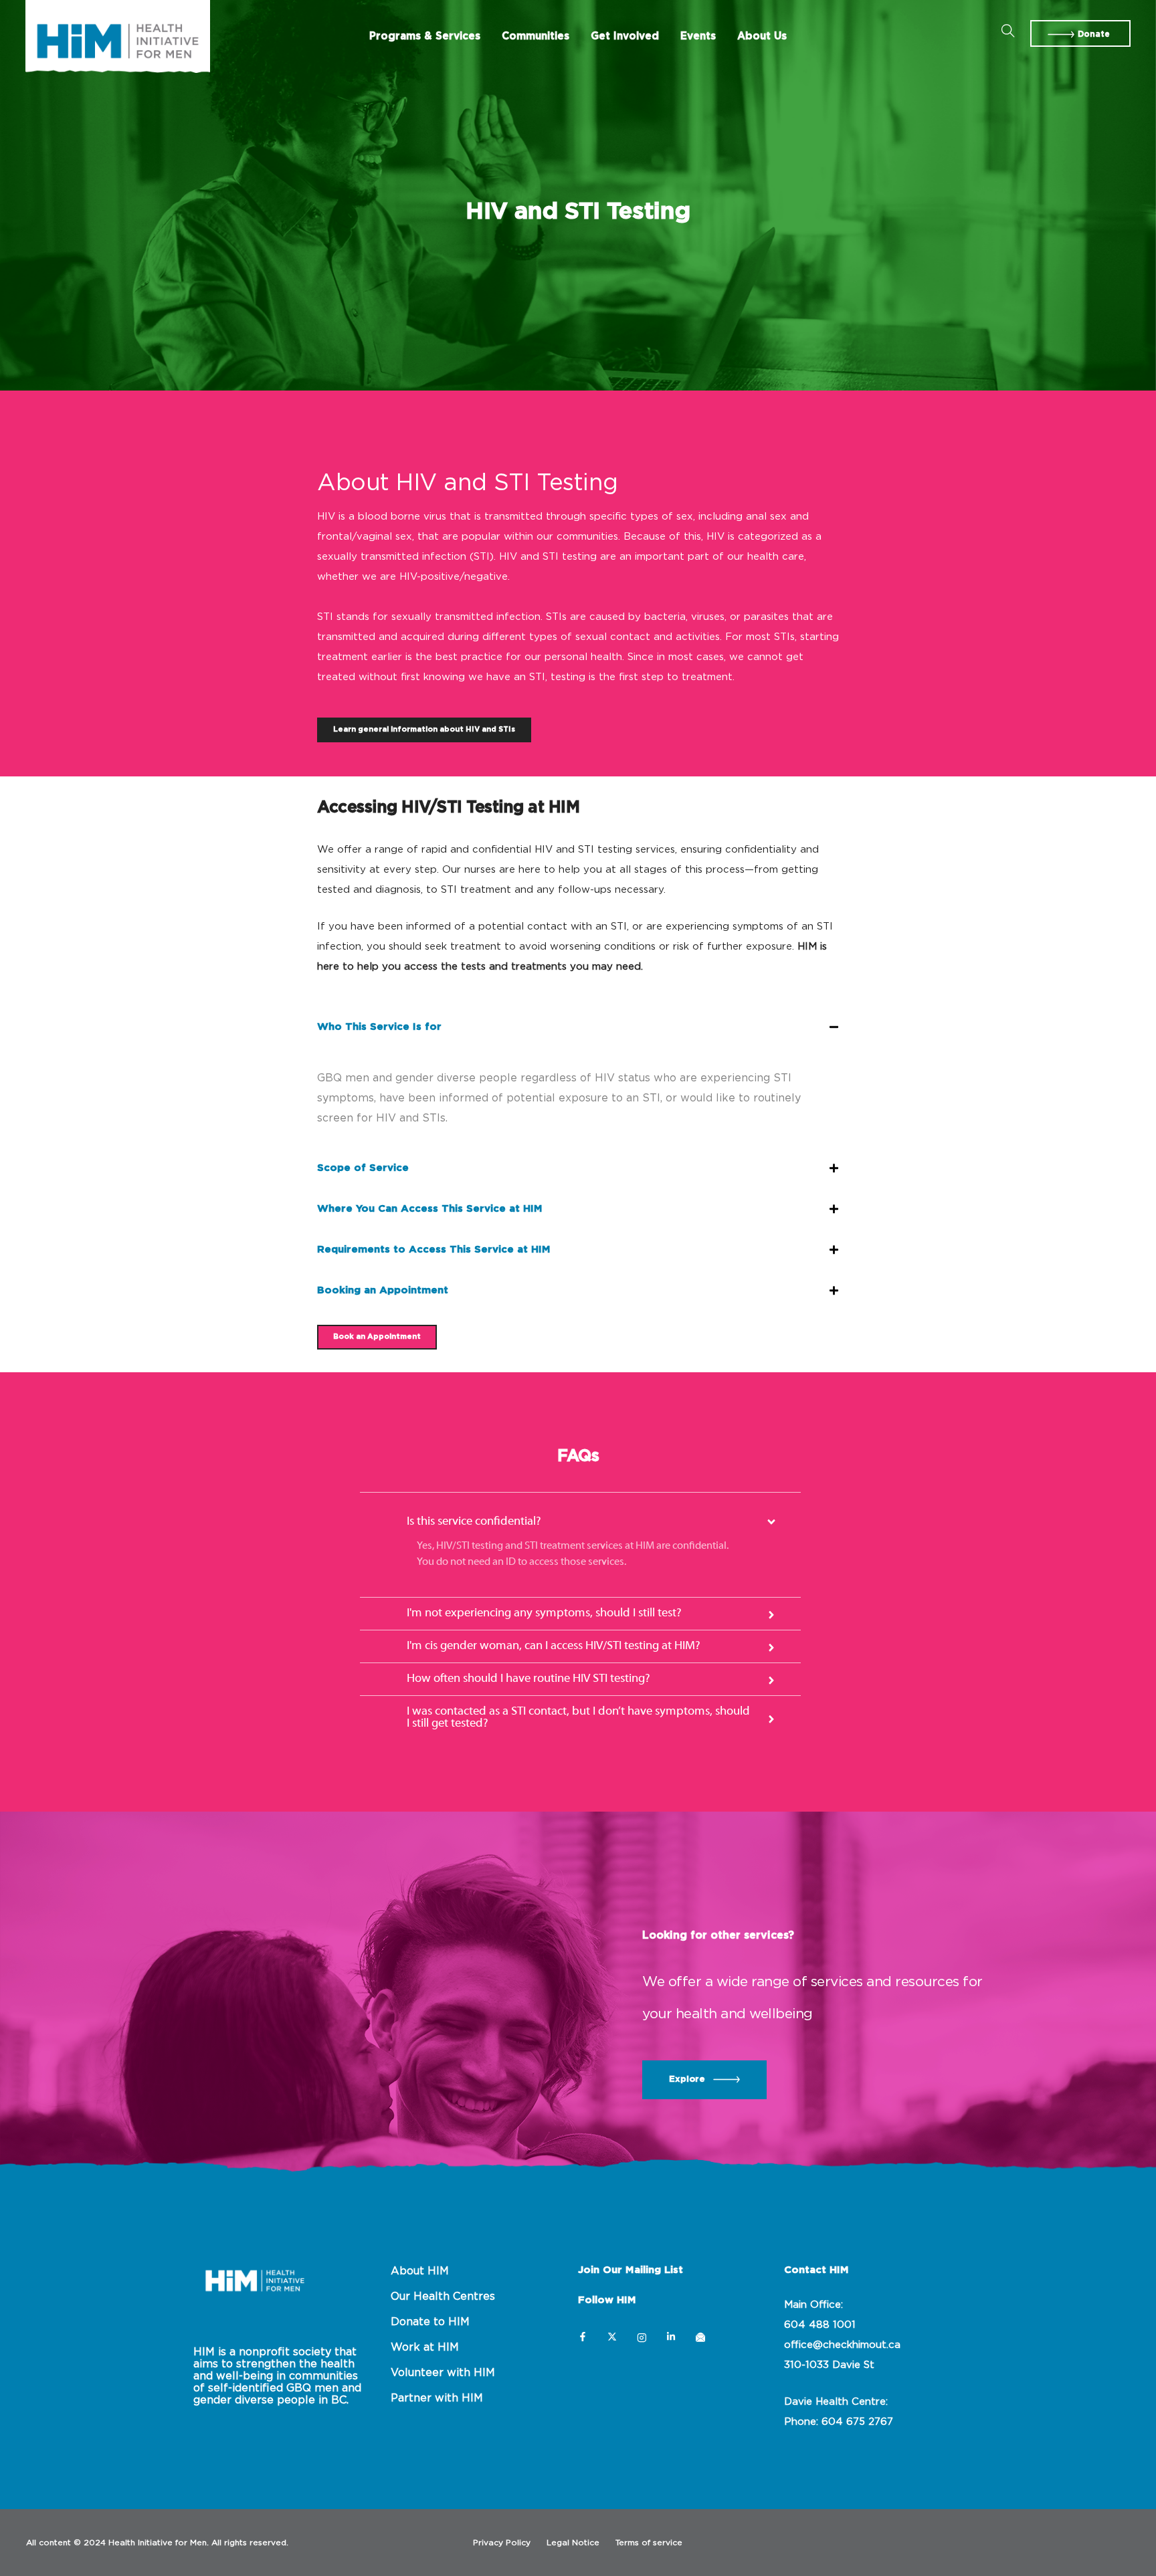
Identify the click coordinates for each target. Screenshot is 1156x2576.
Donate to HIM (430, 2322)
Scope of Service (363, 1168)
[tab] (578, 1028)
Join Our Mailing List (631, 2270)
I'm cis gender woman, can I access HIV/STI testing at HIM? (554, 1646)
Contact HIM (816, 2270)
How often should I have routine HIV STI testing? (528, 1679)
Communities (536, 36)
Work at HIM (425, 2347)
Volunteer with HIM (443, 2373)
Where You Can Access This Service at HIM (430, 1209)
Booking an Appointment (383, 1290)
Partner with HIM (437, 2398)
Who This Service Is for (379, 1027)
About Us (762, 36)
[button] (1080, 33)
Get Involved (625, 36)
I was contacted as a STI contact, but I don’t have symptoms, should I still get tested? (578, 1718)
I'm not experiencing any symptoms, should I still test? (544, 1613)
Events (698, 36)
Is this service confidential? (474, 1522)
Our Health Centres (443, 2296)
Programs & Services (425, 36)
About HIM (420, 2271)
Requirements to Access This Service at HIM (434, 1250)
